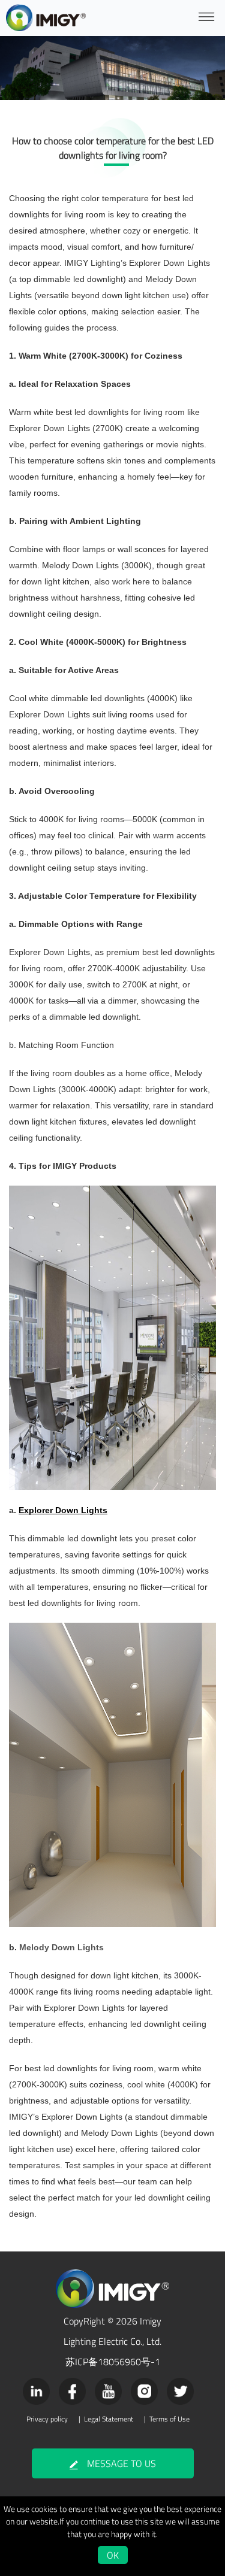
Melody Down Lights (61, 1947)
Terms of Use (169, 2419)
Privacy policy (47, 2419)
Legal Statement (109, 2419)
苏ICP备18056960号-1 (113, 2362)
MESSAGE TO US (121, 2463)
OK (113, 2555)
